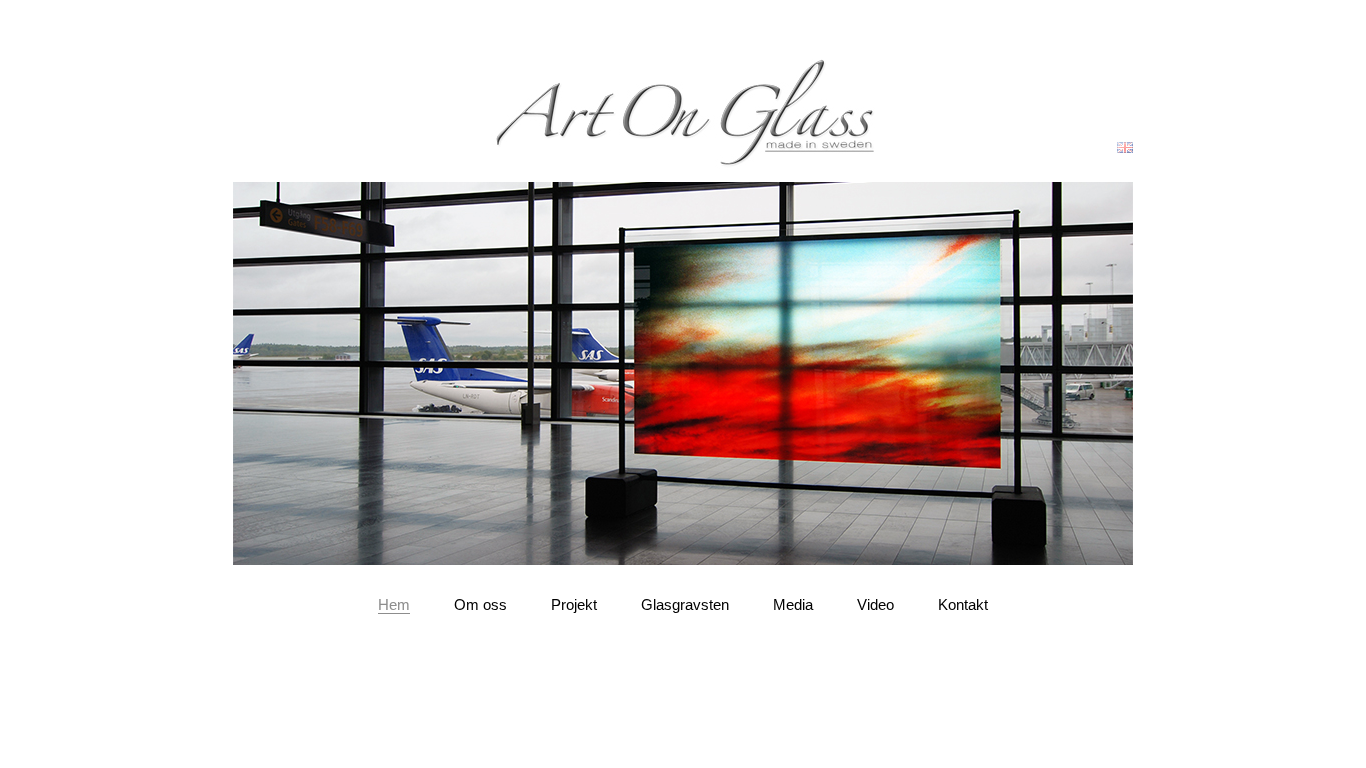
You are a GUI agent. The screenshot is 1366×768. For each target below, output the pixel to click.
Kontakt (963, 604)
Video (875, 604)
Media (793, 604)
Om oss (480, 604)
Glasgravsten (685, 604)
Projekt (574, 604)
